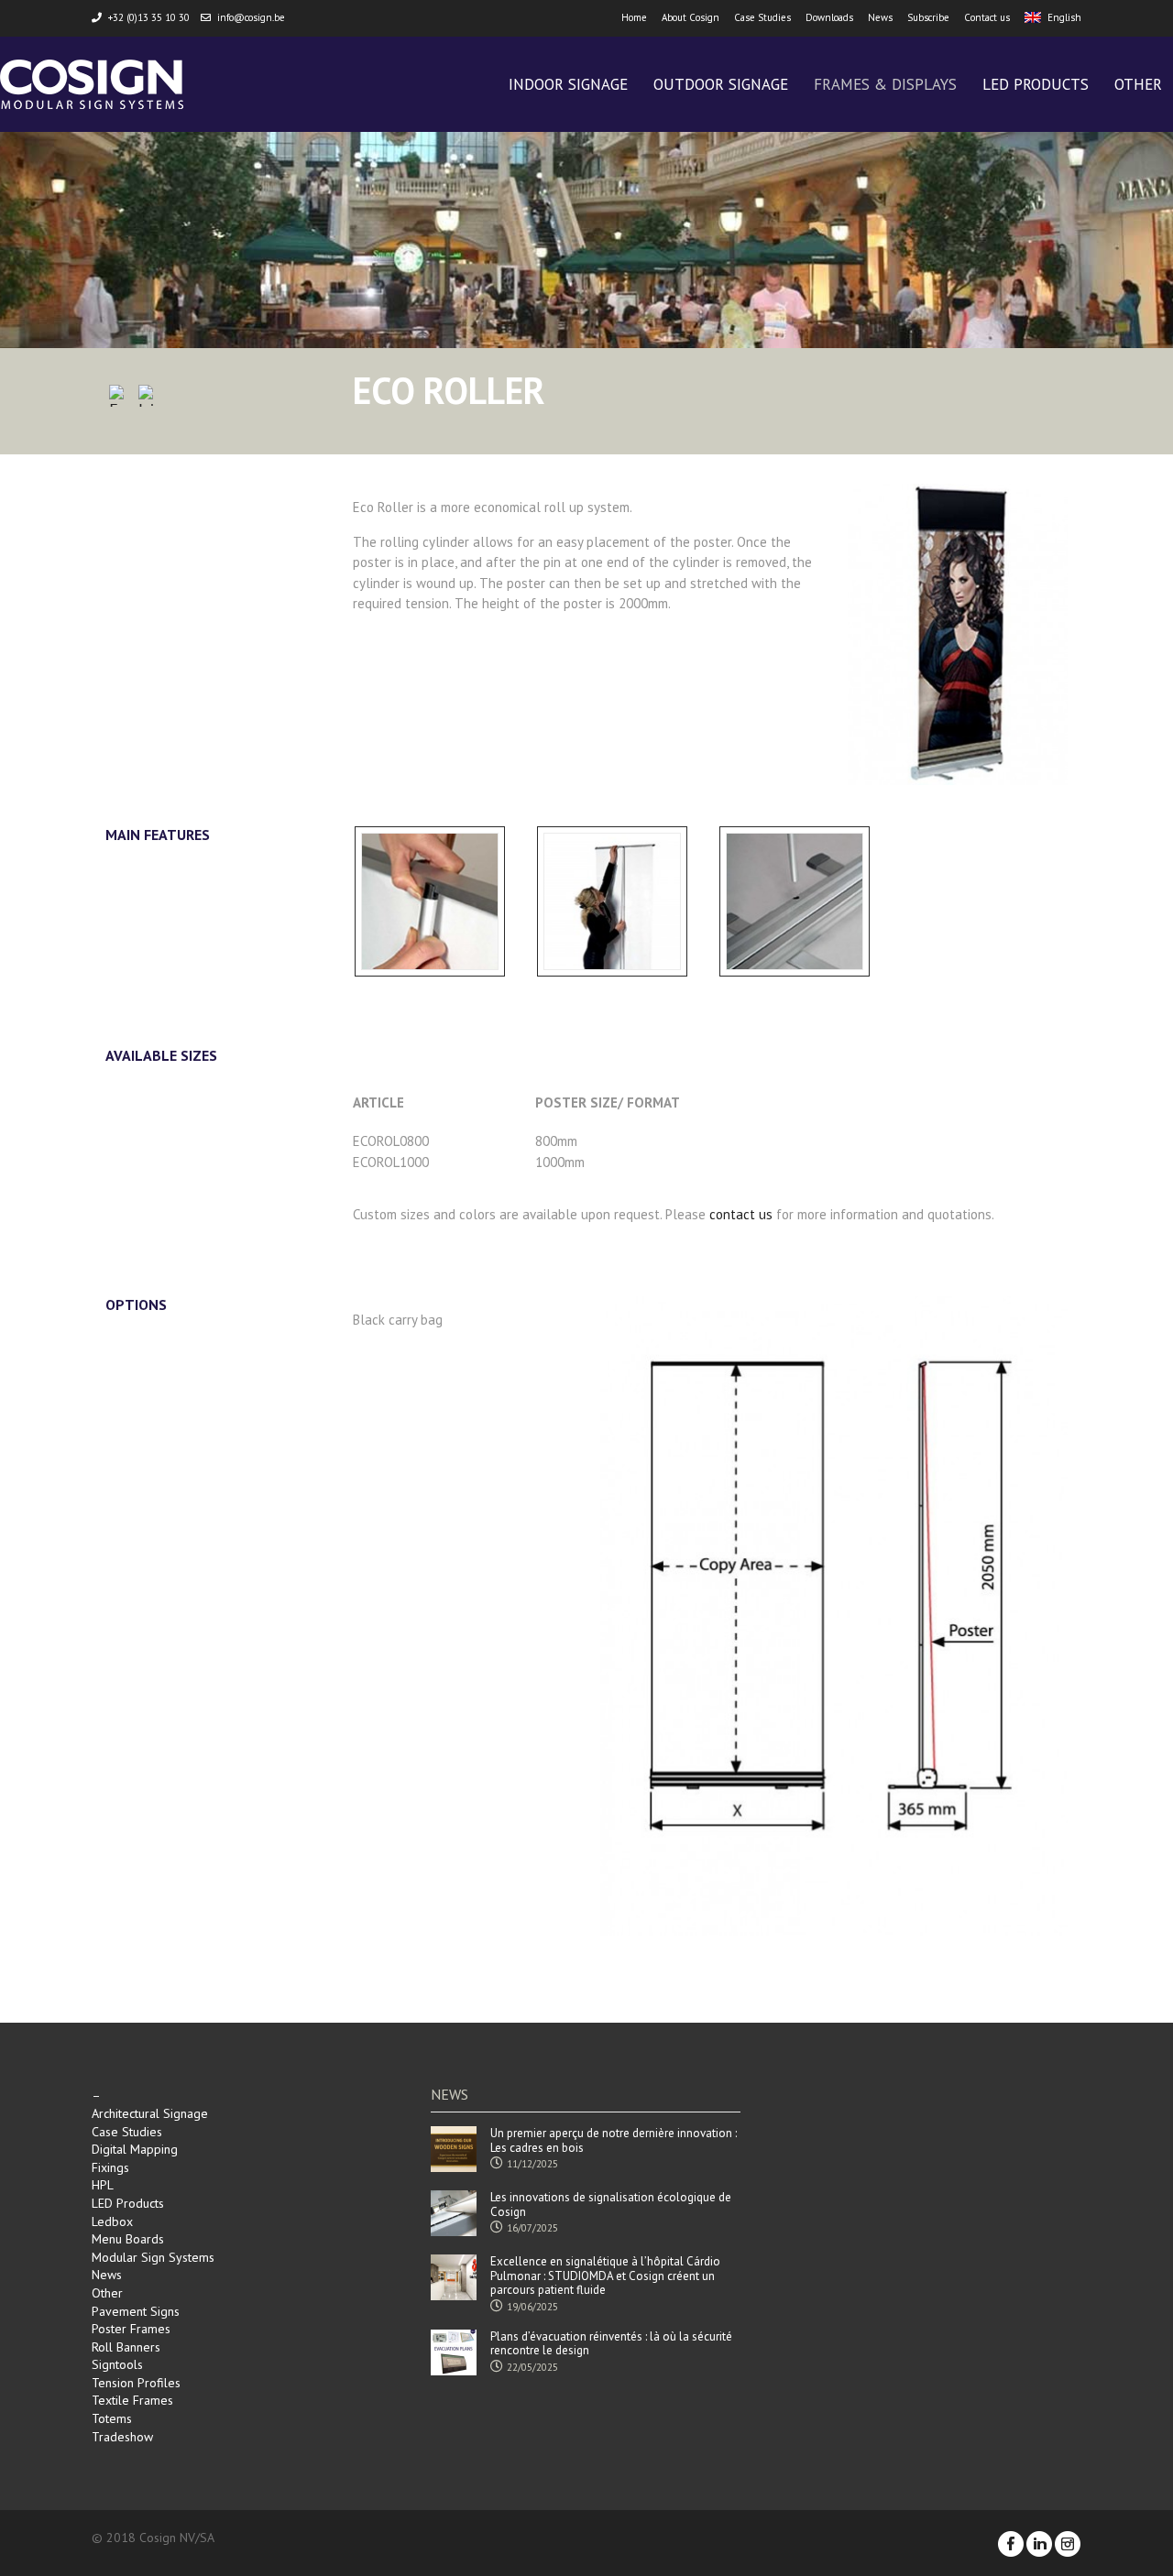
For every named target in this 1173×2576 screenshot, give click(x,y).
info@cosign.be (251, 17)
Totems (112, 2418)
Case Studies (762, 17)
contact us (741, 1214)
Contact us (987, 17)
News (880, 17)
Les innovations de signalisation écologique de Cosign (611, 2205)
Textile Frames (132, 2400)
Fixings (110, 2167)
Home (634, 17)
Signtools (117, 2364)
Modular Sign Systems (153, 2257)
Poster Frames (131, 2329)
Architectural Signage (150, 2113)
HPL (103, 2185)
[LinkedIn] (149, 399)
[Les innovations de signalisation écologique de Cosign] (454, 2213)
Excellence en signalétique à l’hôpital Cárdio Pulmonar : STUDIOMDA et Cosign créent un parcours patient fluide (605, 2276)
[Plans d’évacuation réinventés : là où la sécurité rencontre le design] (454, 2352)
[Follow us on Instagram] (1068, 2544)
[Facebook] (120, 399)
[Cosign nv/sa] (92, 84)
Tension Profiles (136, 2383)
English (1064, 17)
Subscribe (928, 17)
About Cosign (691, 17)
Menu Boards (128, 2239)
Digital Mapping (135, 2149)
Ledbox (112, 2221)
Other (107, 2293)
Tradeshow (122, 2437)
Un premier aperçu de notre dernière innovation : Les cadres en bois (614, 2140)
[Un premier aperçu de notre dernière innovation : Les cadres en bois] (454, 2149)
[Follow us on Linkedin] (1039, 2544)
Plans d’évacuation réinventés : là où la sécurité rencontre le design (611, 2344)
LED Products (128, 2203)
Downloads (829, 17)
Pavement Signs (136, 2311)
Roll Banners (126, 2347)
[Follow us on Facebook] (1011, 2544)
